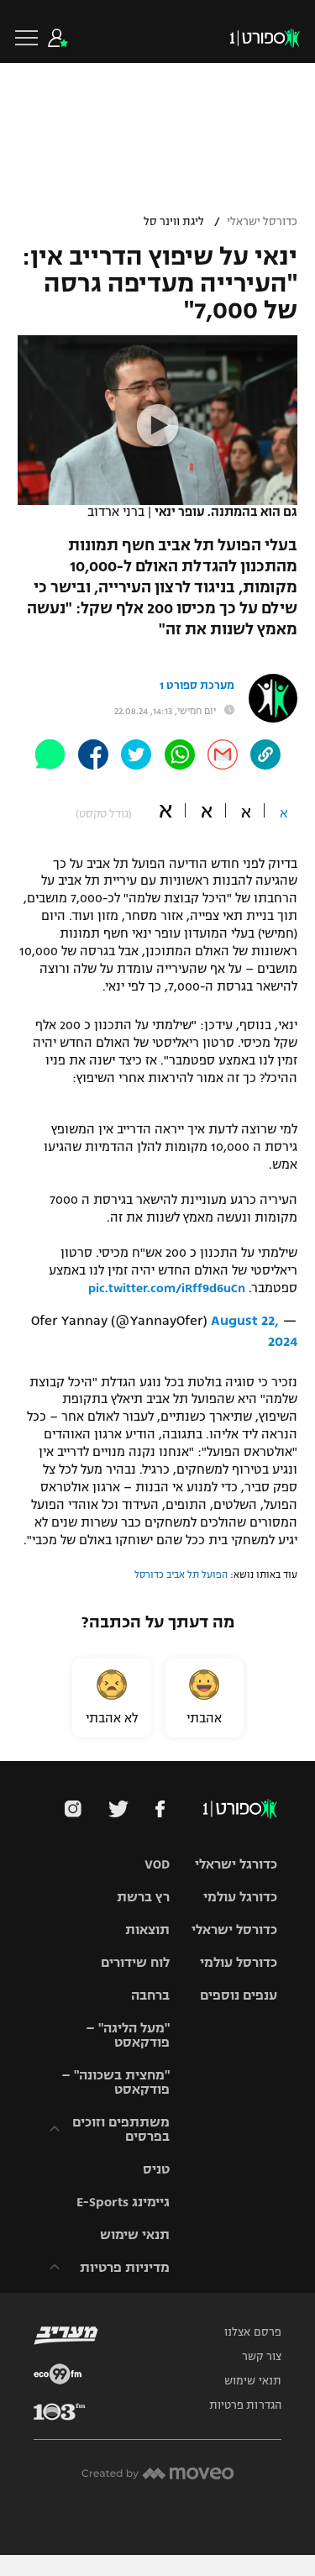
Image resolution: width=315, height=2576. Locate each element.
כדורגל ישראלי (236, 1864)
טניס (156, 2169)
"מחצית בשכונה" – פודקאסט (115, 2082)
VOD (157, 1864)
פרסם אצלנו (253, 2332)
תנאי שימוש (135, 2234)
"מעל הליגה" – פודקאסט (128, 2035)
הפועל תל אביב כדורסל (181, 1575)
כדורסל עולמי (239, 1962)
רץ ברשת (143, 1897)
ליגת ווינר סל (174, 222)
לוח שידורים (135, 1962)
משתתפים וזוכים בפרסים (121, 2129)
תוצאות (147, 1929)
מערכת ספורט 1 (197, 686)
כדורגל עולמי (240, 1897)
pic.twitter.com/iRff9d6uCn (167, 1288)
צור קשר (262, 2357)
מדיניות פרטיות (125, 2267)
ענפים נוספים (239, 1995)
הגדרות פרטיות (245, 2405)
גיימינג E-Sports (123, 2202)
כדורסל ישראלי (262, 222)
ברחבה (150, 1995)
